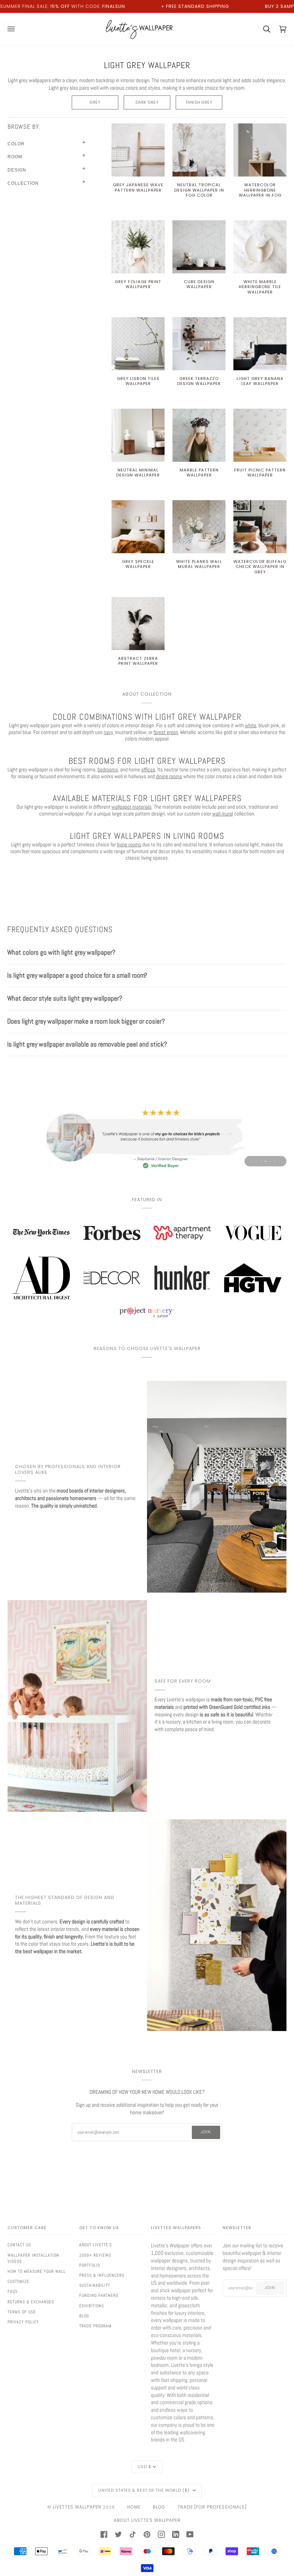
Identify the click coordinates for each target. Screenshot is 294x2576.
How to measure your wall (37, 2271)
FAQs (13, 2291)
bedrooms (108, 769)
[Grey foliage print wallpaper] (138, 247)
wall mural (223, 814)
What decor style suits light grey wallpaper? (65, 998)
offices (148, 769)
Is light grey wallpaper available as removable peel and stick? (87, 1044)
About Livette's (96, 2245)
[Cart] (262, 29)
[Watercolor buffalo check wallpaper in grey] (260, 527)
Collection (23, 183)
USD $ (144, 2467)
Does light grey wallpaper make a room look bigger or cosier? (86, 1021)
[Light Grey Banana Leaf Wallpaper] (260, 344)
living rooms (129, 844)
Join (206, 2132)
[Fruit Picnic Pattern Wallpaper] (260, 435)
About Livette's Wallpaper (147, 2520)
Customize (18, 2281)
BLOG (159, 2507)
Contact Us (19, 2245)
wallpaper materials (132, 807)
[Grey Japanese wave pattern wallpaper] (138, 150)
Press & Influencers (102, 2275)
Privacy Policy (23, 2322)
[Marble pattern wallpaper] (199, 435)
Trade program (95, 2326)
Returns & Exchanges (31, 2302)
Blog (84, 2316)
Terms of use (22, 2312)
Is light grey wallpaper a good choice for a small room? (77, 975)
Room (15, 157)
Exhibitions (92, 2306)
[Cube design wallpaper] (199, 247)
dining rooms (169, 776)
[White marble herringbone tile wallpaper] (260, 247)
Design (17, 170)
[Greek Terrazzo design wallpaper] (199, 344)
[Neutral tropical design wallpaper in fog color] (199, 150)
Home (134, 2507)
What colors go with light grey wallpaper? (61, 952)
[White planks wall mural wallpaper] (199, 527)
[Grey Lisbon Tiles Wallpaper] (138, 344)
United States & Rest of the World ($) (145, 2490)
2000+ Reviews (95, 2255)
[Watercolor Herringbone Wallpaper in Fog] (260, 150)
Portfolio (90, 2265)
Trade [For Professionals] (212, 2507)
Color (16, 144)
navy (108, 732)
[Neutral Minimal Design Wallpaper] (138, 435)
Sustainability (95, 2285)
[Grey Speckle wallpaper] (138, 527)
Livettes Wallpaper (77, 2507)
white (251, 725)
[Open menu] (16, 29)
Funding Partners (99, 2295)
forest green (166, 732)
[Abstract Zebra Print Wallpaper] (138, 624)
